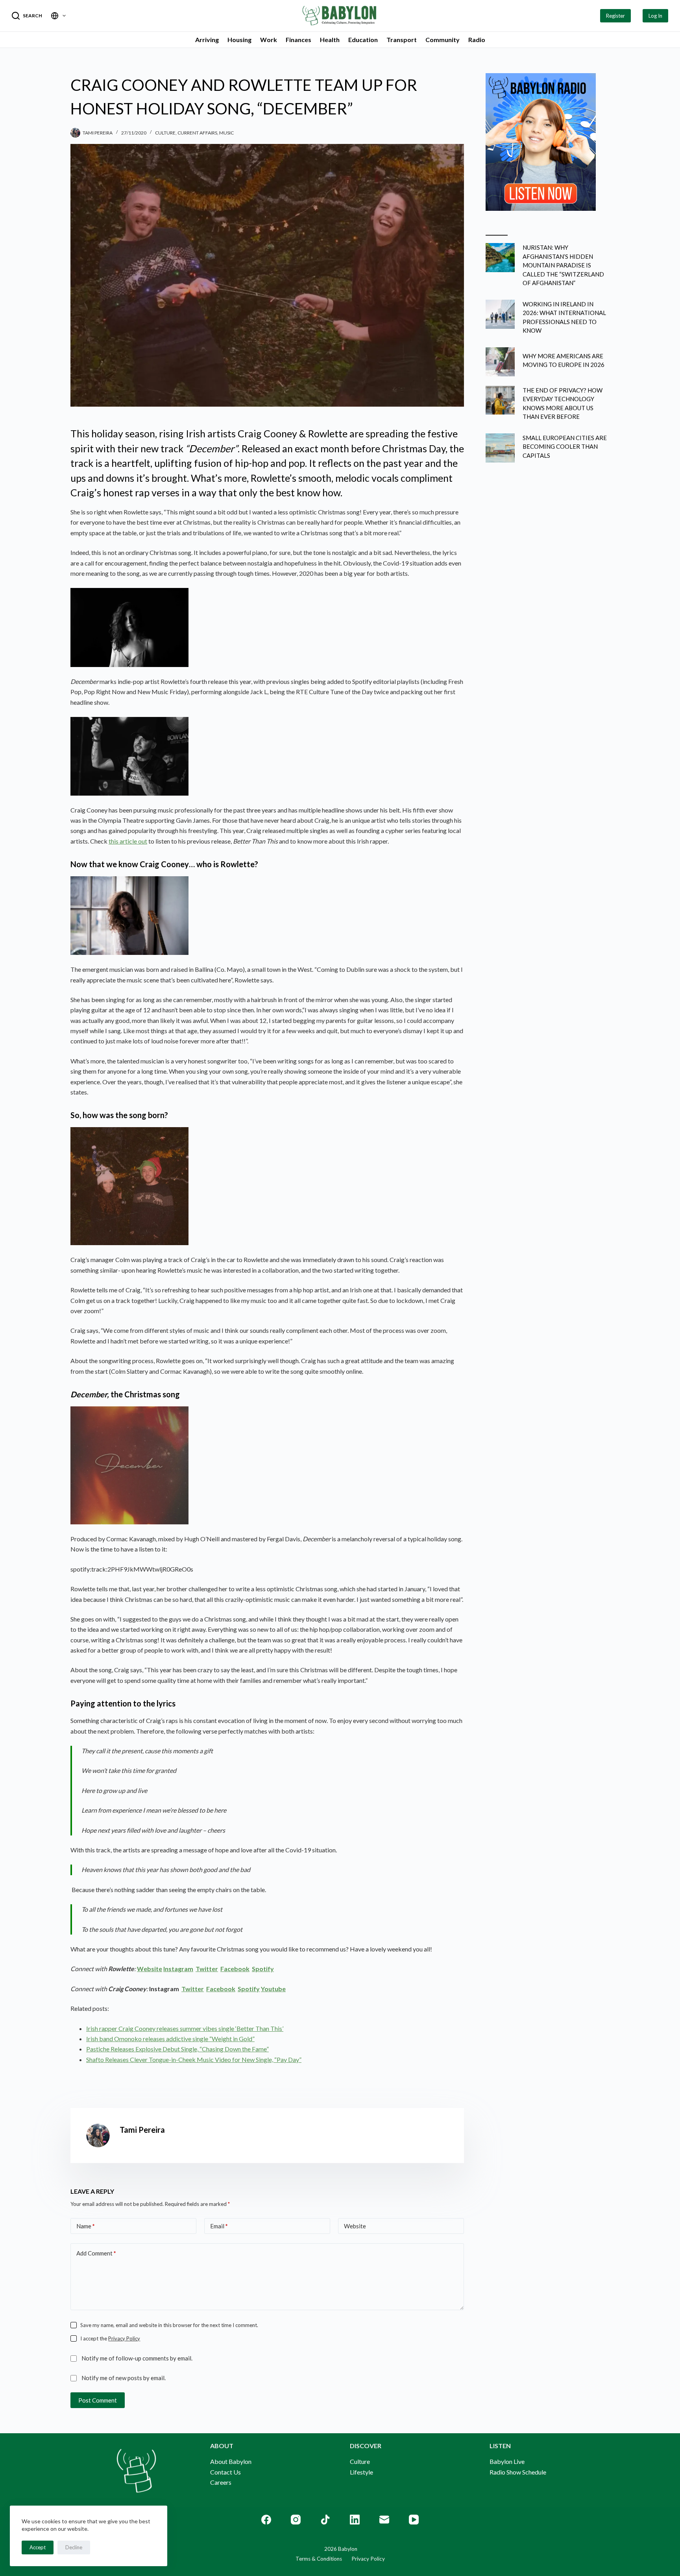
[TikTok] (325, 2520)
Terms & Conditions (319, 2559)
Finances (298, 40)
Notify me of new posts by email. (124, 2378)
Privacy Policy (124, 2338)
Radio (477, 40)
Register (615, 16)
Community (443, 40)
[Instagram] (296, 2520)
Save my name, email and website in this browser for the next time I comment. (169, 2325)
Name (86, 2226)
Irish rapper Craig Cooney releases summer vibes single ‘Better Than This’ (185, 2028)
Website (355, 2226)
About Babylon (231, 2461)
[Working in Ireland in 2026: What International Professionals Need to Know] (500, 314)
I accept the (110, 2338)
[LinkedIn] (355, 2520)
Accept (38, 2547)
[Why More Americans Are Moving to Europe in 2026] (500, 362)
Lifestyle (361, 2472)
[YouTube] (414, 2520)
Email (219, 2226)
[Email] (384, 2520)
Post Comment (98, 2400)
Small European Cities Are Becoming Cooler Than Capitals (565, 447)
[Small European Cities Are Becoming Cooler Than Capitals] (500, 448)
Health (330, 40)
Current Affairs (197, 133)
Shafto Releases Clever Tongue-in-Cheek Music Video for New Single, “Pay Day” (194, 2059)
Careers (221, 2482)
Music (226, 133)
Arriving (207, 40)
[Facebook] (266, 2520)
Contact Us (225, 2472)
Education (363, 40)
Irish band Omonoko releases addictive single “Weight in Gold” (170, 2039)
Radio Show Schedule (518, 2472)
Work (269, 40)
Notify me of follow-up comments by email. (137, 2358)
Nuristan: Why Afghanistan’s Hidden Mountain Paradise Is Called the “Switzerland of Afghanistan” (563, 265)
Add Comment (96, 2253)
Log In (655, 16)
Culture (165, 133)
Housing (239, 40)
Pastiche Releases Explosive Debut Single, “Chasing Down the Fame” (177, 2049)
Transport (402, 40)
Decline (74, 2547)
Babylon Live (507, 2461)
